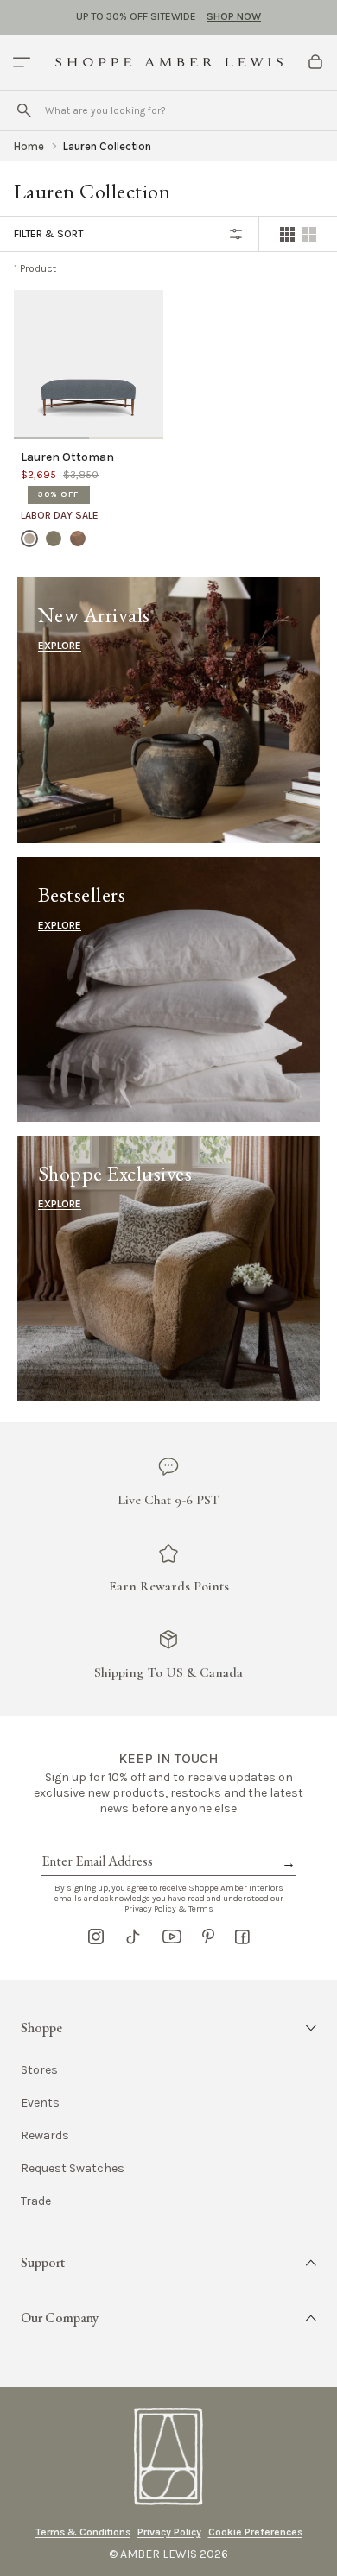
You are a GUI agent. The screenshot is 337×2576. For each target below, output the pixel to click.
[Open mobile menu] (22, 62)
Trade (36, 2201)
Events (40, 2103)
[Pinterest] (208, 1937)
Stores (39, 2070)
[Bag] (315, 62)
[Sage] (54, 538)
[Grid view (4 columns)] (287, 234)
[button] (168, 2028)
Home (29, 146)
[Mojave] (29, 538)
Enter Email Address (96, 1842)
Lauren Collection (107, 146)
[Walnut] (78, 538)
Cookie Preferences (255, 2532)
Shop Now (234, 16)
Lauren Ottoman (67, 457)
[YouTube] (172, 1937)
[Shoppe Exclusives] (168, 1268)
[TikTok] (133, 1937)
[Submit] (24, 110)
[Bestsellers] (168, 989)
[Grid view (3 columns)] (309, 234)
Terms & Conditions (83, 2532)
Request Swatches (73, 2169)
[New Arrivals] (168, 710)
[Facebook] (242, 1937)
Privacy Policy (169, 2532)
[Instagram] (96, 1937)
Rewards (45, 2136)
